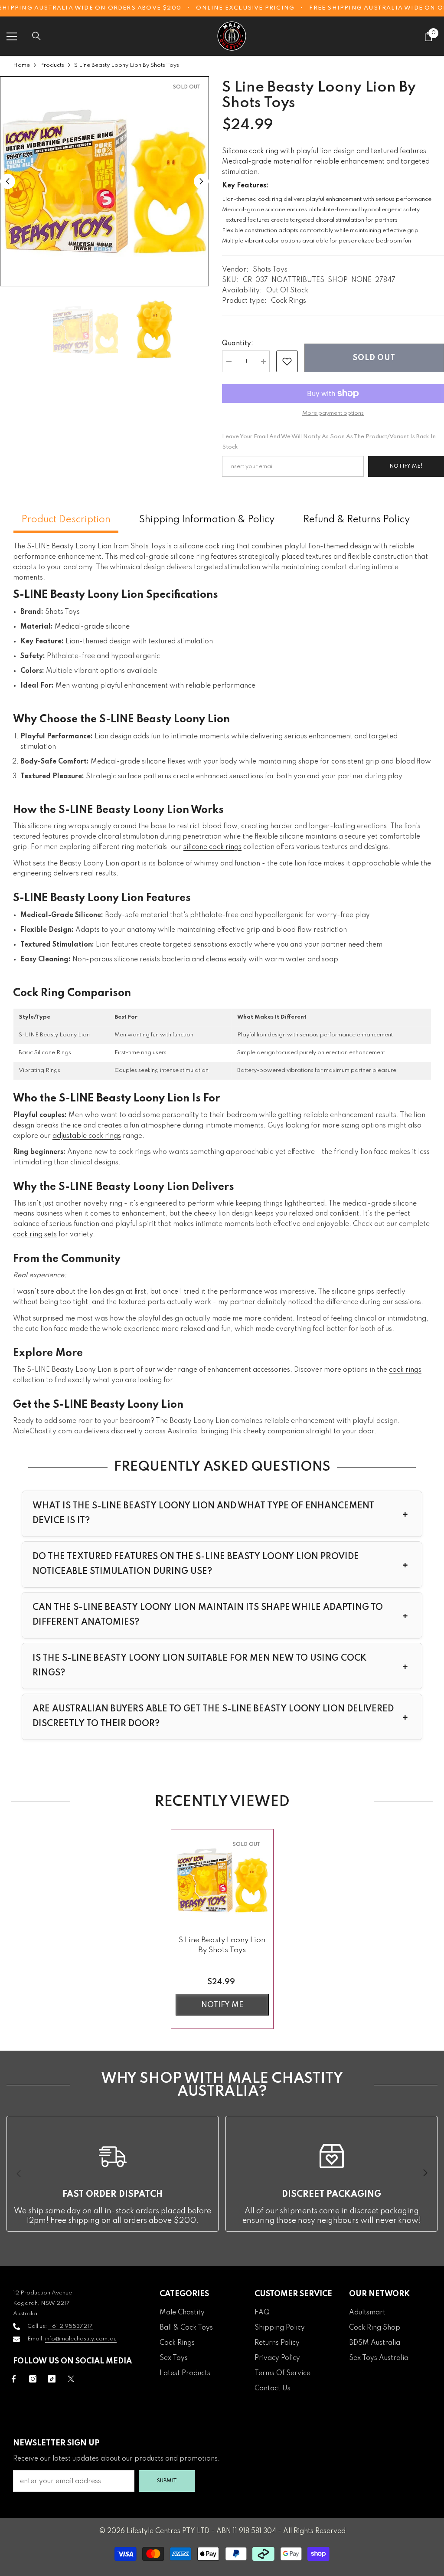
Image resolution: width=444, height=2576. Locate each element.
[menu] (12, 36)
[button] (8, 182)
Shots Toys (270, 270)
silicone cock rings (212, 847)
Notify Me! (406, 466)
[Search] (36, 36)
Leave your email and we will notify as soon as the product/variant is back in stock (329, 442)
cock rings (405, 1370)
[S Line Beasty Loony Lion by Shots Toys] (222, 1880)
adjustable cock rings (87, 1136)
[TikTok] (52, 2379)
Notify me (222, 2005)
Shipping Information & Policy (207, 520)
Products (52, 65)
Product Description (66, 520)
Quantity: (238, 344)
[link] (287, 361)
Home (21, 65)
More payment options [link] (333, 413)
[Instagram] (33, 2379)
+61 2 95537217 (70, 2326)
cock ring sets (35, 1235)
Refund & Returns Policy (356, 520)
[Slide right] (425, 2173)
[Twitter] (71, 2379)
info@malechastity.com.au (81, 2339)
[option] (104, 181)
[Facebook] (14, 2379)
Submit (167, 2481)
